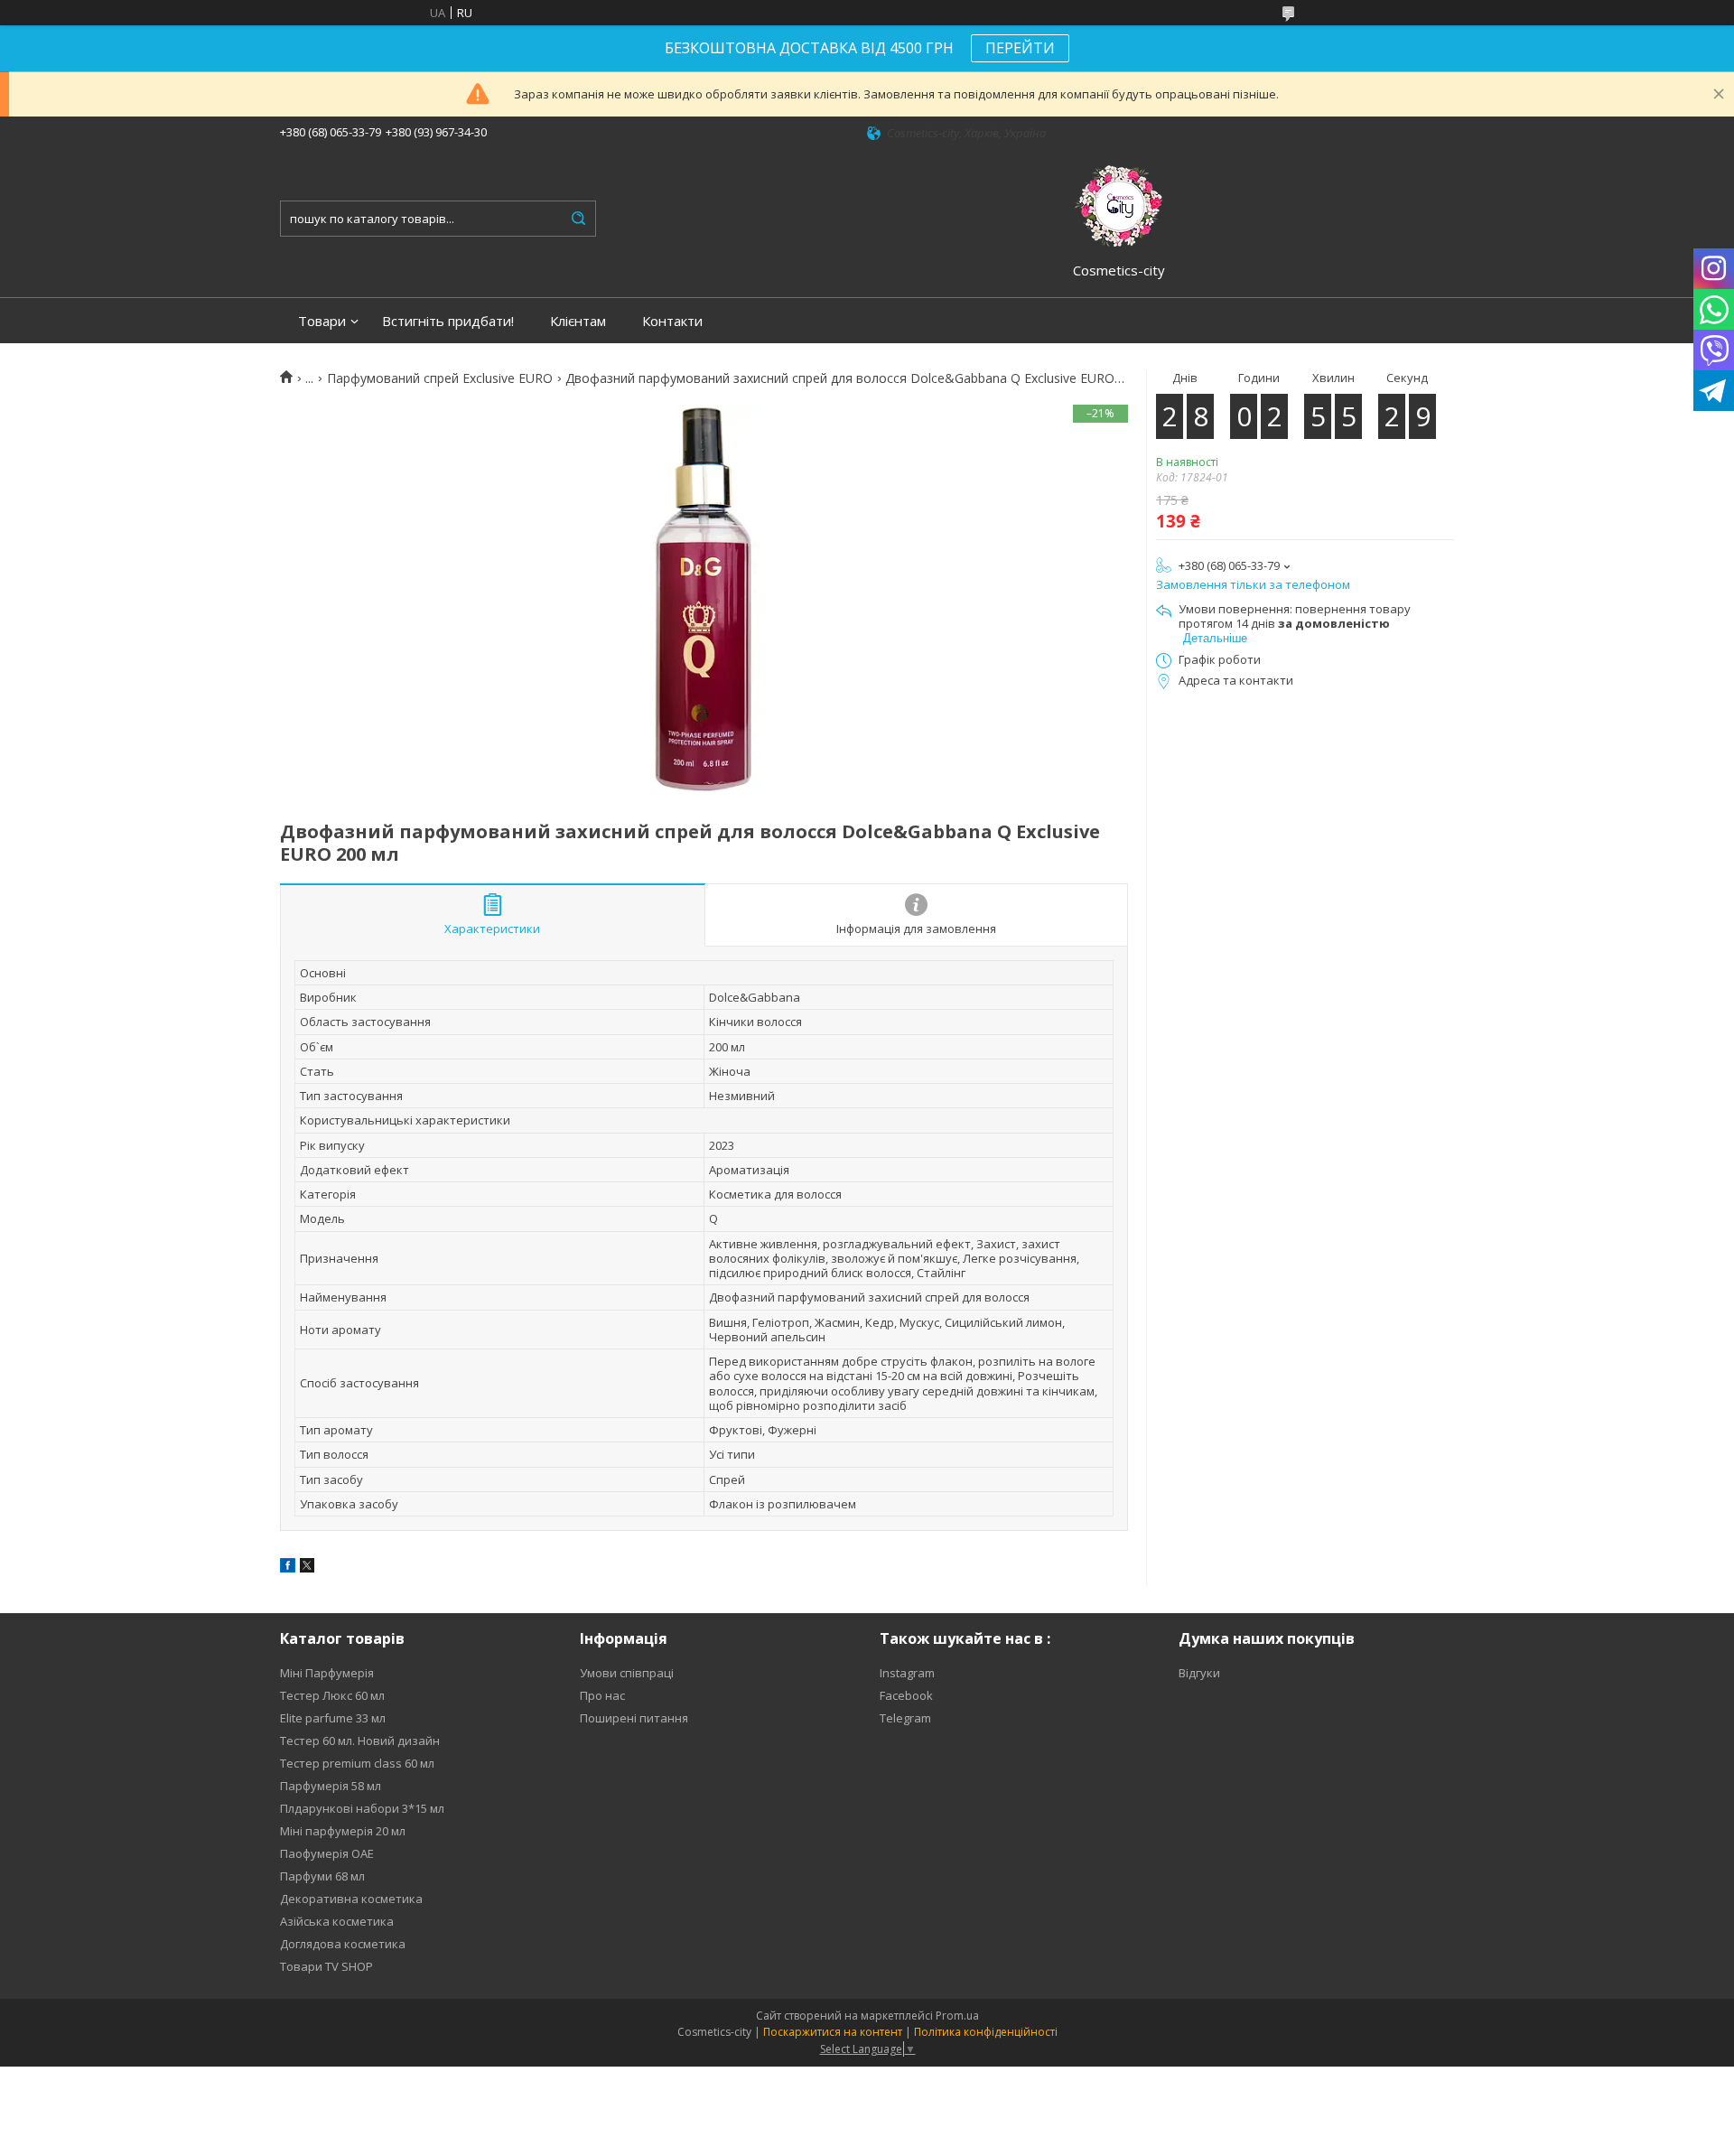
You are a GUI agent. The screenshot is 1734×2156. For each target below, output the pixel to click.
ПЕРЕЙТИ (1020, 48)
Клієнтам (578, 321)
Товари (322, 321)
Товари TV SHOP (326, 1966)
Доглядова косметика (343, 1944)
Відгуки (1199, 1673)
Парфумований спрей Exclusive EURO (440, 378)
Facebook (906, 1695)
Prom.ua (957, 2016)
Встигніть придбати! (448, 321)
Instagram (907, 1673)
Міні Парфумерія (327, 1673)
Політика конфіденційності (986, 2032)
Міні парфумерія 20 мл (343, 1831)
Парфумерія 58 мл (331, 1786)
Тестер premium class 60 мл (357, 1763)
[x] (307, 1568)
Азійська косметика (337, 1921)
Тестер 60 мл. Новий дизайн (360, 1741)
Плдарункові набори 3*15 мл (362, 1808)
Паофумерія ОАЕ (327, 1853)
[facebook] (288, 1568)
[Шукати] (578, 219)
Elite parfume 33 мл (333, 1718)
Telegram (905, 1718)
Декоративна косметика (351, 1899)
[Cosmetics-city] (1119, 203)
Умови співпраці (627, 1673)
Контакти (672, 321)
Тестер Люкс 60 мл (332, 1695)
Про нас (602, 1695)
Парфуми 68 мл (322, 1876)
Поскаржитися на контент (833, 2032)
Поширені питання (634, 1718)
